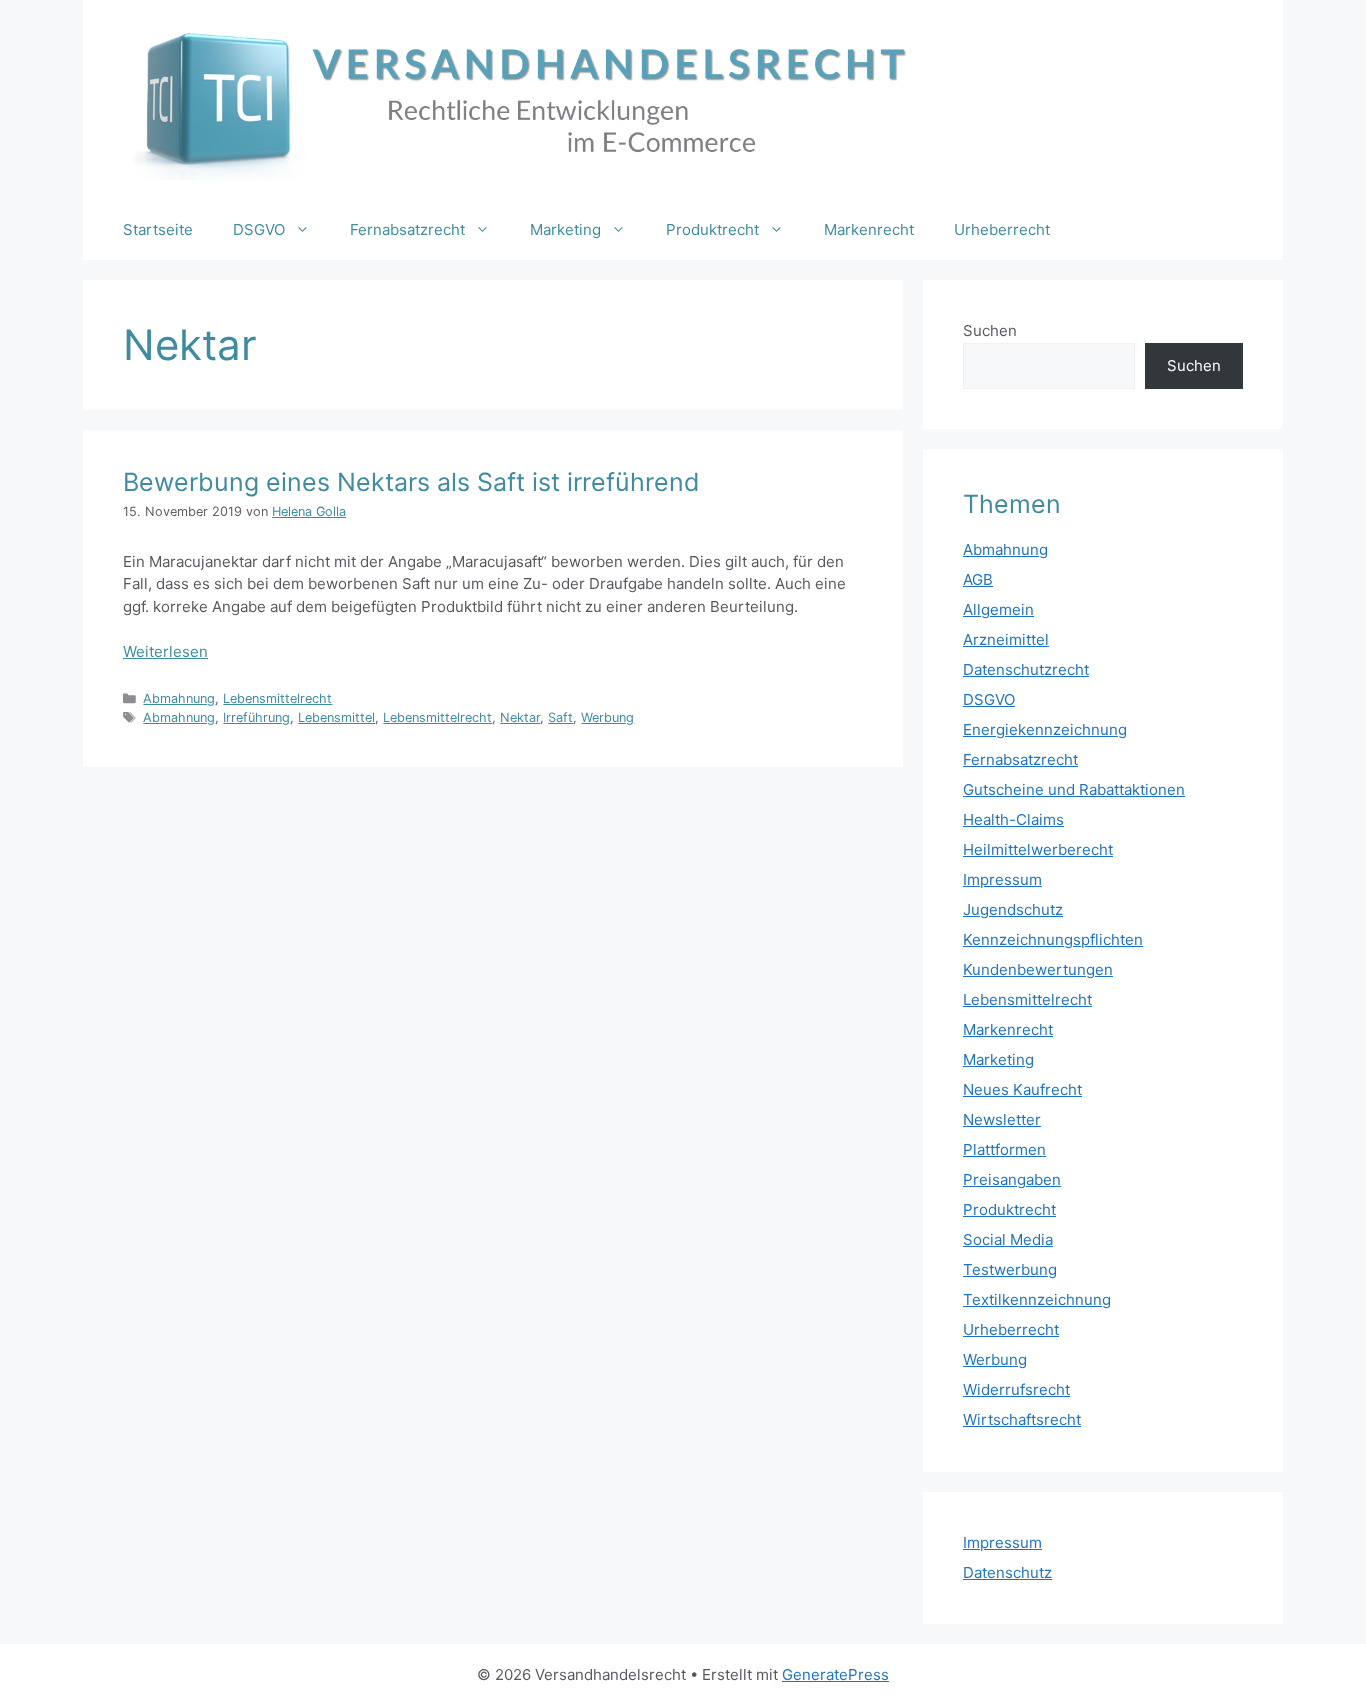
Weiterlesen (165, 651)
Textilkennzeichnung (1037, 1299)
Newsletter (1002, 1119)
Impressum (1002, 879)
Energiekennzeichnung (1045, 729)
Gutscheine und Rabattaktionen (1074, 789)
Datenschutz (1007, 1572)
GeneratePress (835, 1674)
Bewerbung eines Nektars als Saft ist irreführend (411, 482)
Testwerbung (1010, 1269)
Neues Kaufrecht (1022, 1089)
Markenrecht (869, 229)
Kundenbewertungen (1038, 969)
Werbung (607, 717)
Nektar (520, 717)
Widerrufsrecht (1016, 1389)
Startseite (158, 229)
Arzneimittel (1006, 639)
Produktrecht (712, 229)
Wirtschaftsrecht (1022, 1419)
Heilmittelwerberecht (1038, 849)
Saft (560, 717)
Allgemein (998, 609)
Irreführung (256, 717)
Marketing (565, 229)
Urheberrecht (1002, 229)
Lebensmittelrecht (277, 698)
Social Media (1008, 1239)
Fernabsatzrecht (407, 229)
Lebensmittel (336, 717)
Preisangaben (1012, 1179)
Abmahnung (179, 698)
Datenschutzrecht (1026, 669)
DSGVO (259, 229)
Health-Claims (1013, 819)
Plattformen (1004, 1149)
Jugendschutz (1013, 909)
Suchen (990, 330)
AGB (978, 579)
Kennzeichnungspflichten (1053, 939)
